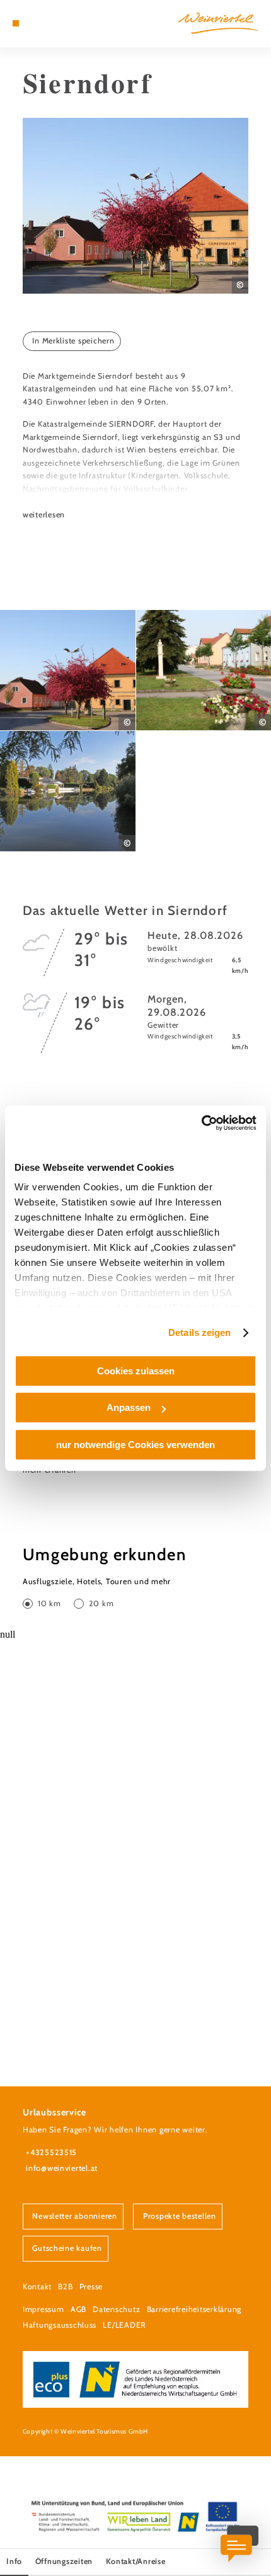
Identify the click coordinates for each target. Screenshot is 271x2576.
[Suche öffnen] (55, 23)
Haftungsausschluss (60, 2325)
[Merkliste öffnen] (45, 23)
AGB (78, 2309)
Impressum (43, 2309)
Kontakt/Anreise (136, 2561)
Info (14, 2561)
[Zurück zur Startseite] (218, 23)
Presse (91, 2286)
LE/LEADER (124, 2325)
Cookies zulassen (136, 1371)
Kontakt (37, 2286)
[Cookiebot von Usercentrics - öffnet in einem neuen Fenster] (201, 1123)
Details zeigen (199, 1332)
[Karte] (35, 23)
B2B (65, 2286)
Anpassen (129, 1407)
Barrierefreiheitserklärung (194, 2309)
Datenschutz (116, 2309)
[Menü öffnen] (16, 23)
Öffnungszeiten (64, 2561)
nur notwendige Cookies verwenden (135, 1445)
